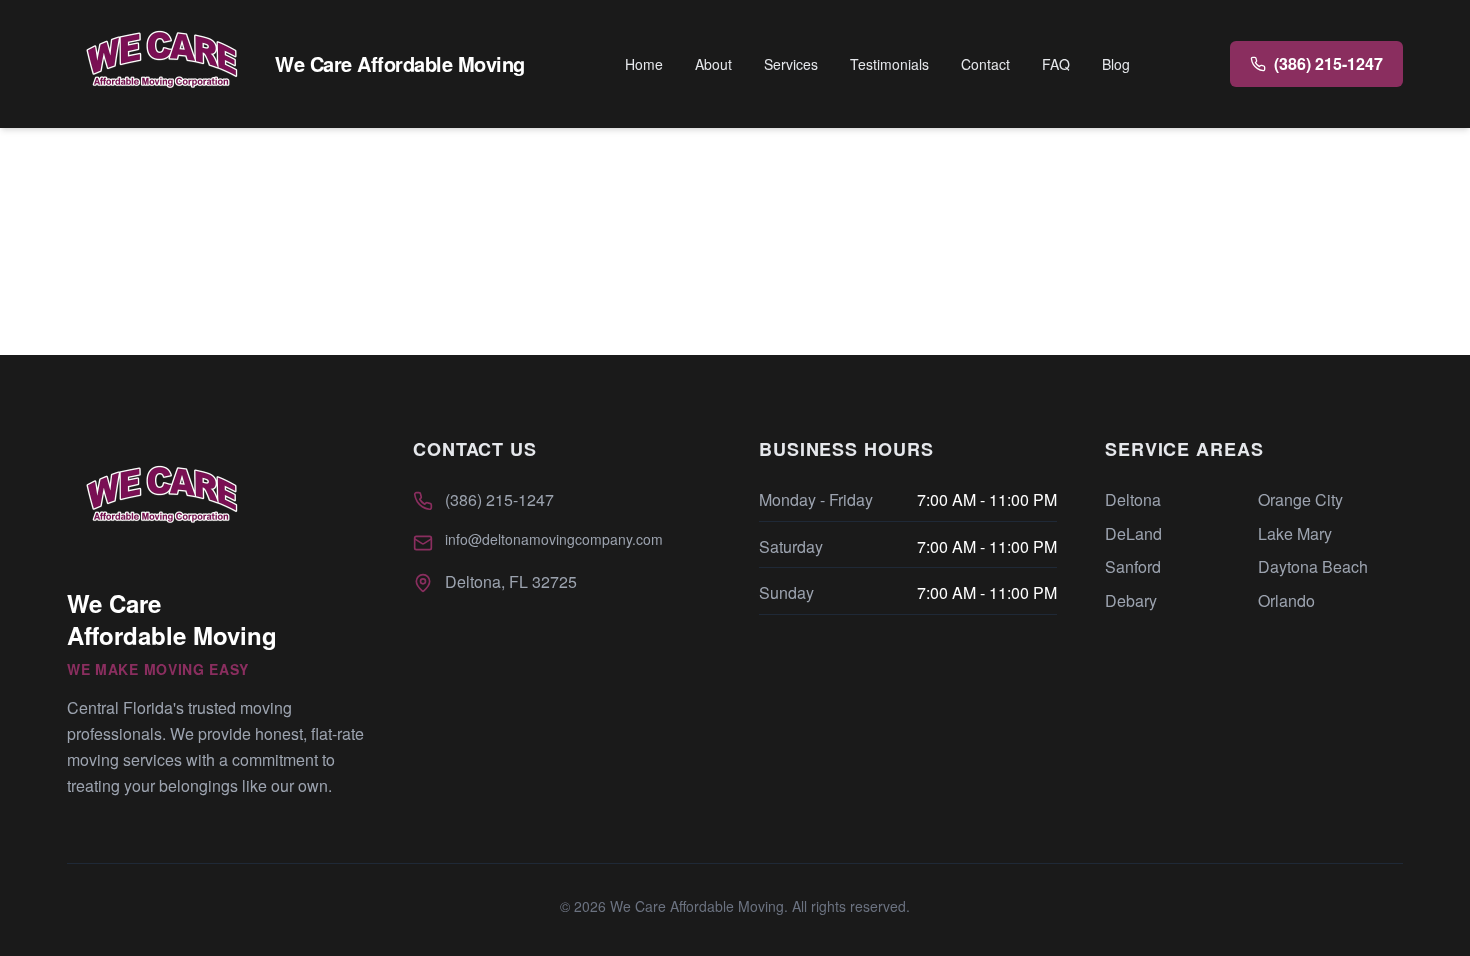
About (713, 64)
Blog (1116, 64)
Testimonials (889, 64)
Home (644, 64)
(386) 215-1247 (499, 499)
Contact (985, 64)
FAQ (1056, 64)
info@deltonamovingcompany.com (554, 539)
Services (791, 64)
